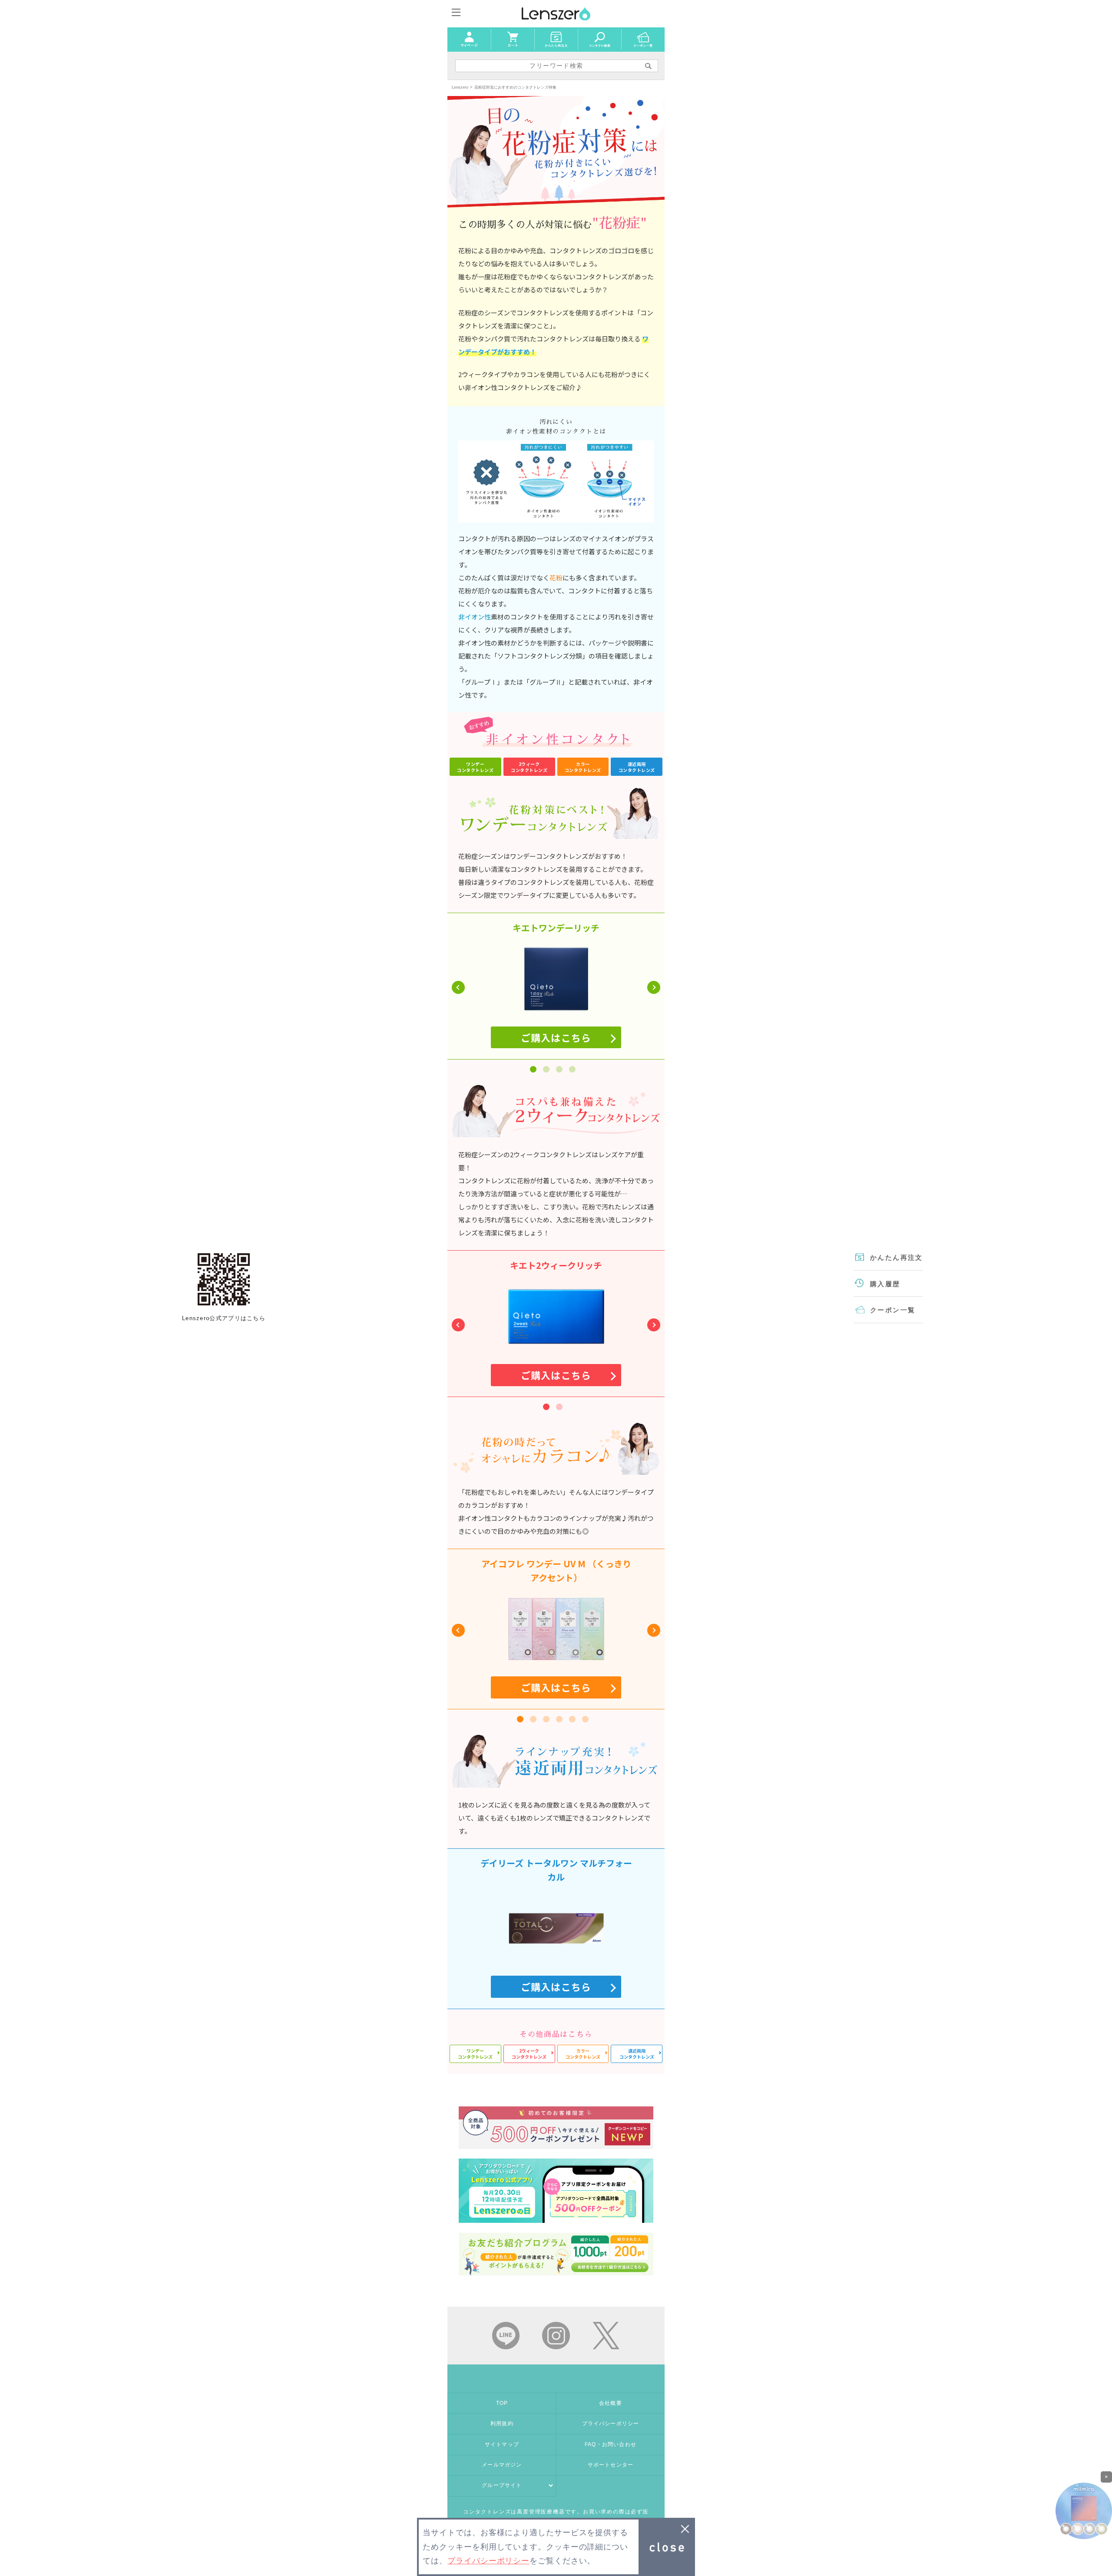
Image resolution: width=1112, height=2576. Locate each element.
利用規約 (502, 2424)
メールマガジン (502, 2465)
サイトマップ (502, 2444)
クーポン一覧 (893, 1310)
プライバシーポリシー (611, 2424)
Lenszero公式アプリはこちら (224, 1279)
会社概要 (611, 2403)
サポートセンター (611, 2465)
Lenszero (460, 87)
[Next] (654, 987)
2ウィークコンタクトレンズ (529, 767)
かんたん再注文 (897, 1257)
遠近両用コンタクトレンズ (637, 767)
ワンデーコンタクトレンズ (475, 767)
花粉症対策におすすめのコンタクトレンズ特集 (515, 87)
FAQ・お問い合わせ (611, 2444)
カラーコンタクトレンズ (583, 767)
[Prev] (458, 987)
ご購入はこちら (556, 1687)
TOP (502, 2403)
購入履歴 (885, 1284)
